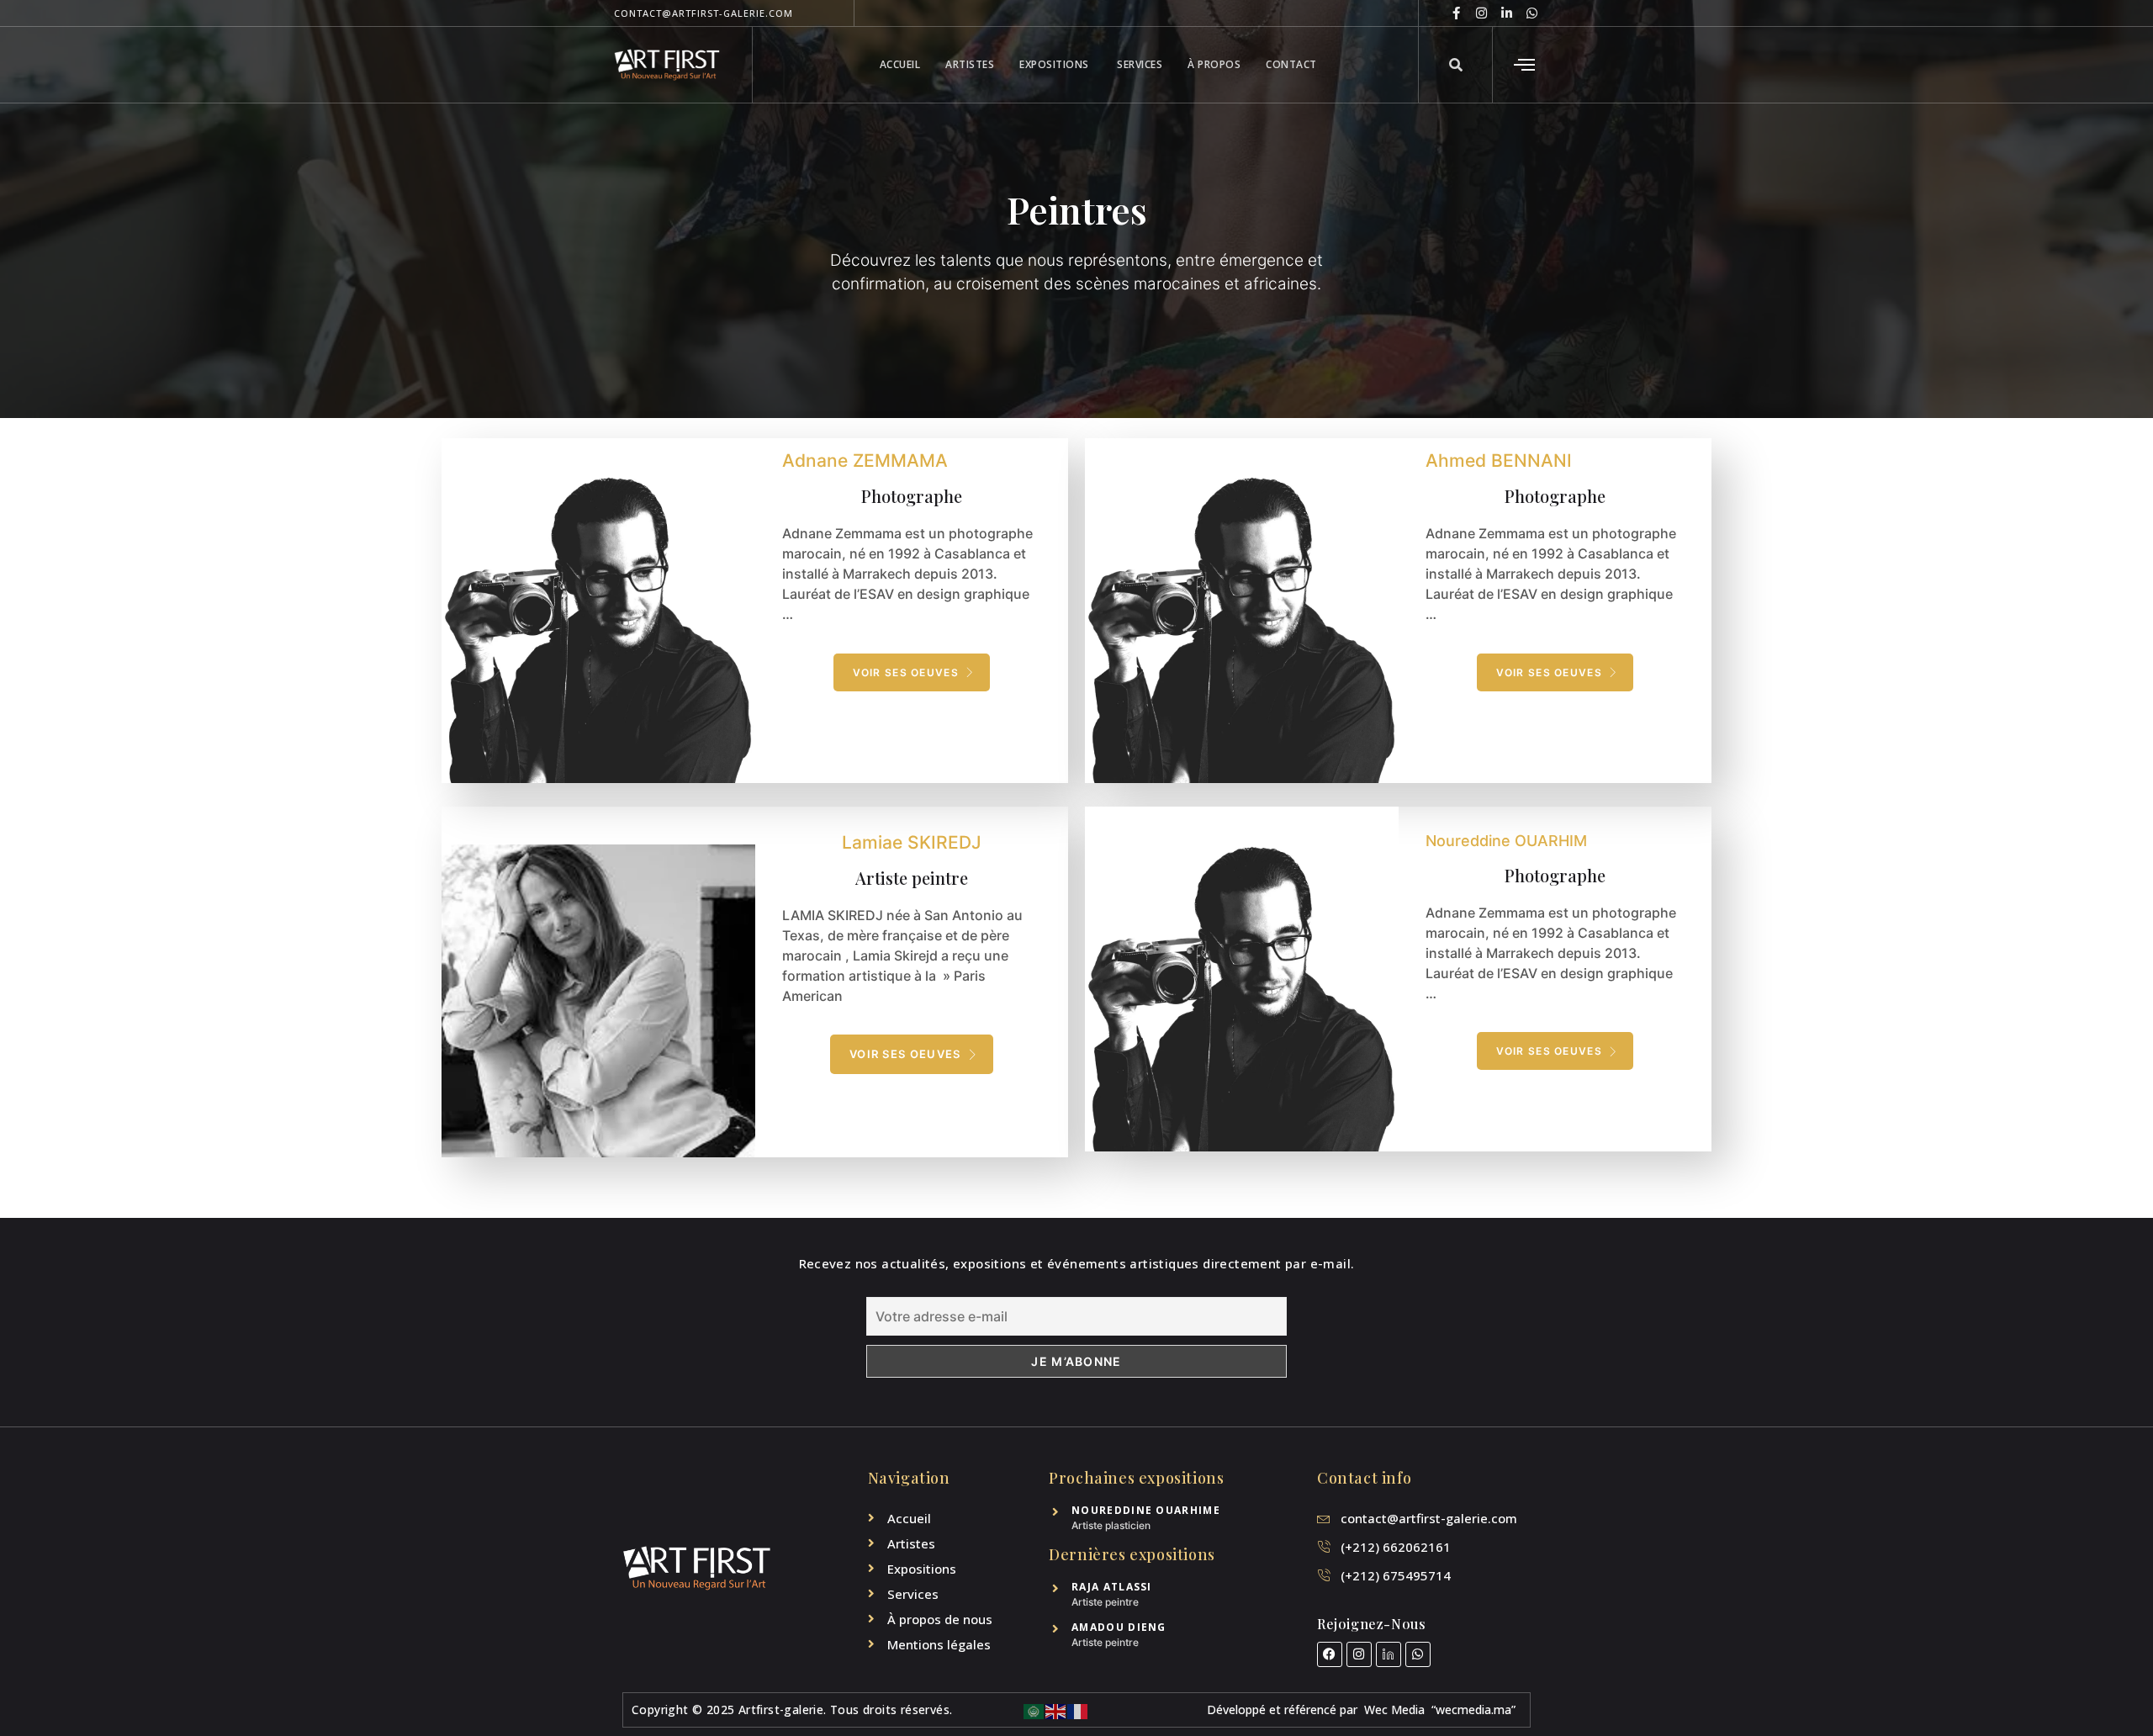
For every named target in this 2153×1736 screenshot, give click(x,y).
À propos (1214, 64)
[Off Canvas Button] (1514, 65)
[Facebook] (1330, 1654)
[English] (1056, 1710)
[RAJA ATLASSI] (1055, 1588)
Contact (1291, 64)
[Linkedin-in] (1507, 13)
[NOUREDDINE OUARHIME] (1055, 1512)
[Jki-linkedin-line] (1389, 1654)
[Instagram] (1481, 13)
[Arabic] (1034, 1710)
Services (1140, 64)
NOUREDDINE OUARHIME (1146, 1510)
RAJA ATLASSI (1112, 1587)
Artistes (970, 64)
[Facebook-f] (1456, 13)
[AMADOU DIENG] (1055, 1629)
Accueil (900, 64)
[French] (1078, 1710)
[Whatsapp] (1532, 13)
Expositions (1055, 64)
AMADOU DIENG (1119, 1627)
